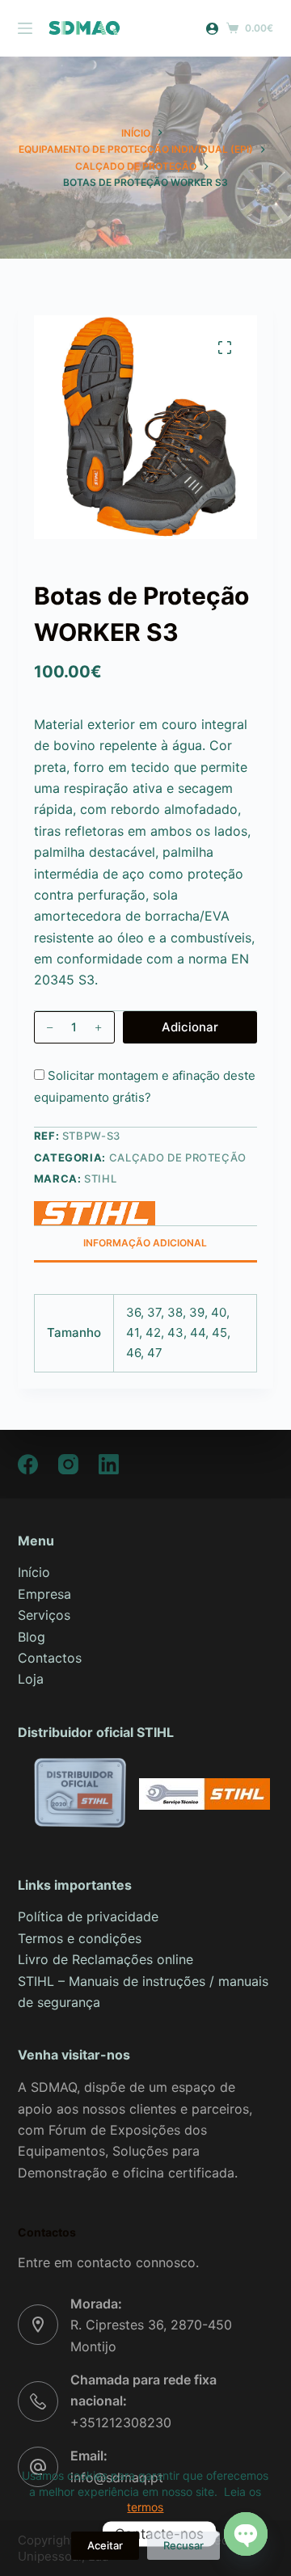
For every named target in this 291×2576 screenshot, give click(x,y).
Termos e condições (80, 1938)
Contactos (50, 1658)
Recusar (183, 2545)
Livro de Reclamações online (105, 1959)
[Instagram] (68, 1464)
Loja (31, 1679)
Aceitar (105, 2545)
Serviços (44, 1615)
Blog (32, 1637)
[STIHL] (95, 1213)
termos (145, 2507)
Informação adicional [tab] (145, 1243)
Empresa (44, 1594)
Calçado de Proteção (178, 1157)
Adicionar (190, 1027)
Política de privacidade (88, 1916)
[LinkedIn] (109, 1464)
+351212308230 (121, 2422)
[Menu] (25, 28)
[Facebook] (28, 1464)
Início (34, 1572)
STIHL (100, 1178)
